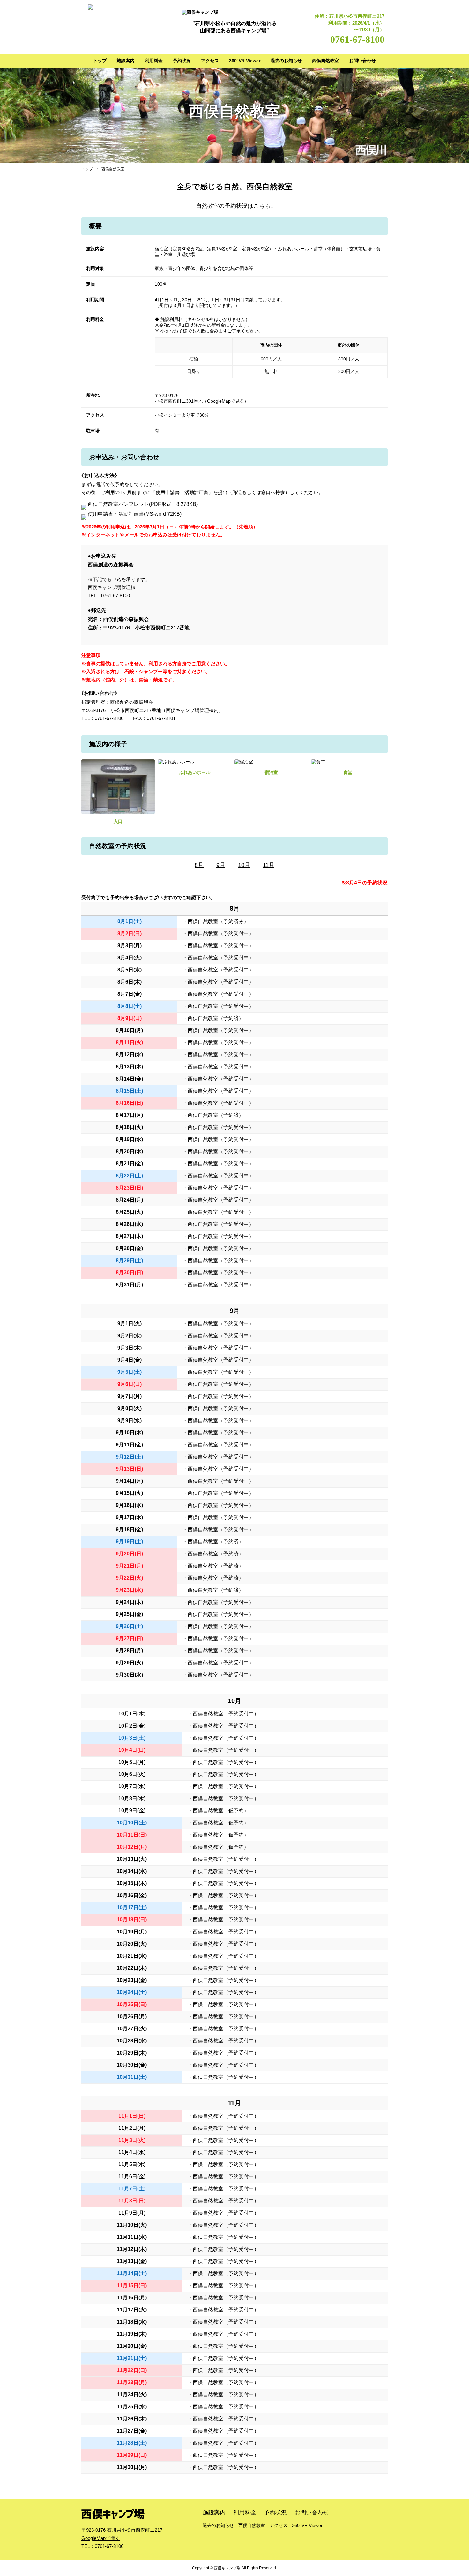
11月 (269, 865)
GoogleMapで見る (226, 401)
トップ (100, 61)
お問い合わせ (362, 61)
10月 (244, 865)
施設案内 (126, 61)
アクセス (210, 61)
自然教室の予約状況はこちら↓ (235, 206)
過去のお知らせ (286, 61)
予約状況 (182, 61)
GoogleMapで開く (101, 2538)
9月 (221, 865)
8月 (199, 865)
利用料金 (154, 61)
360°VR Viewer (245, 61)
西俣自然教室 (325, 61)
